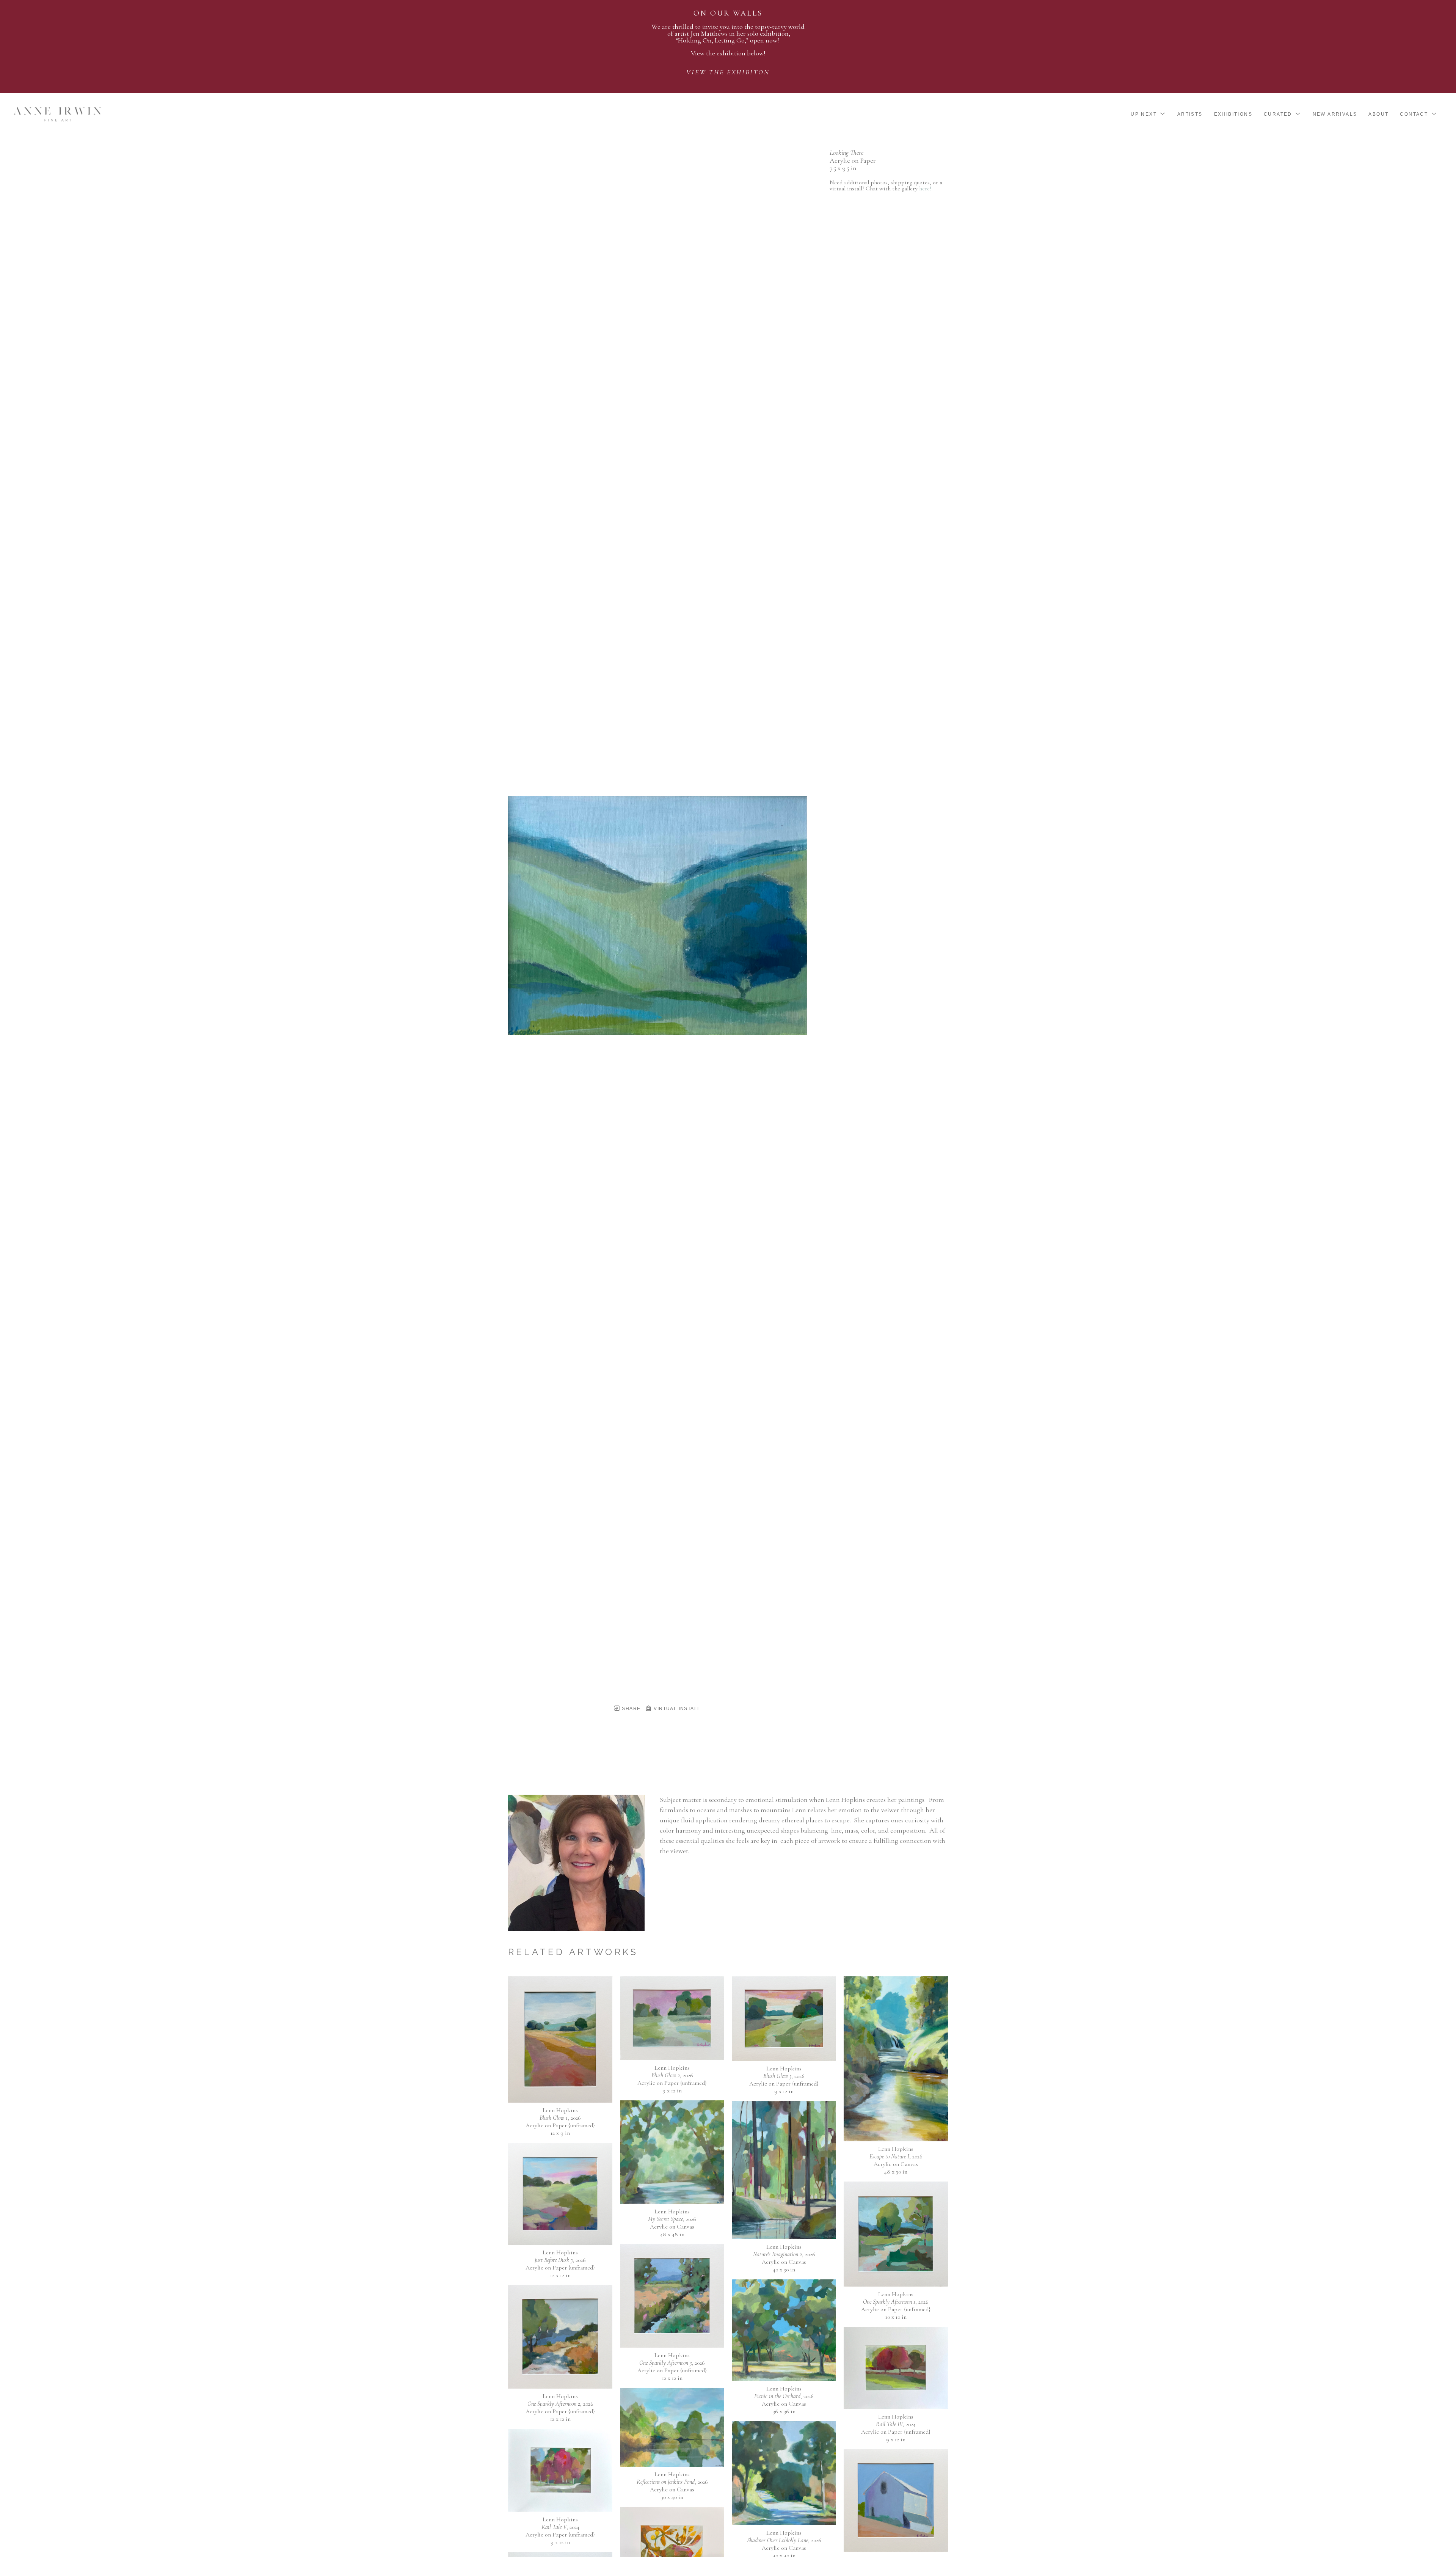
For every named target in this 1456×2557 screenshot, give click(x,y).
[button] (1148, 114)
